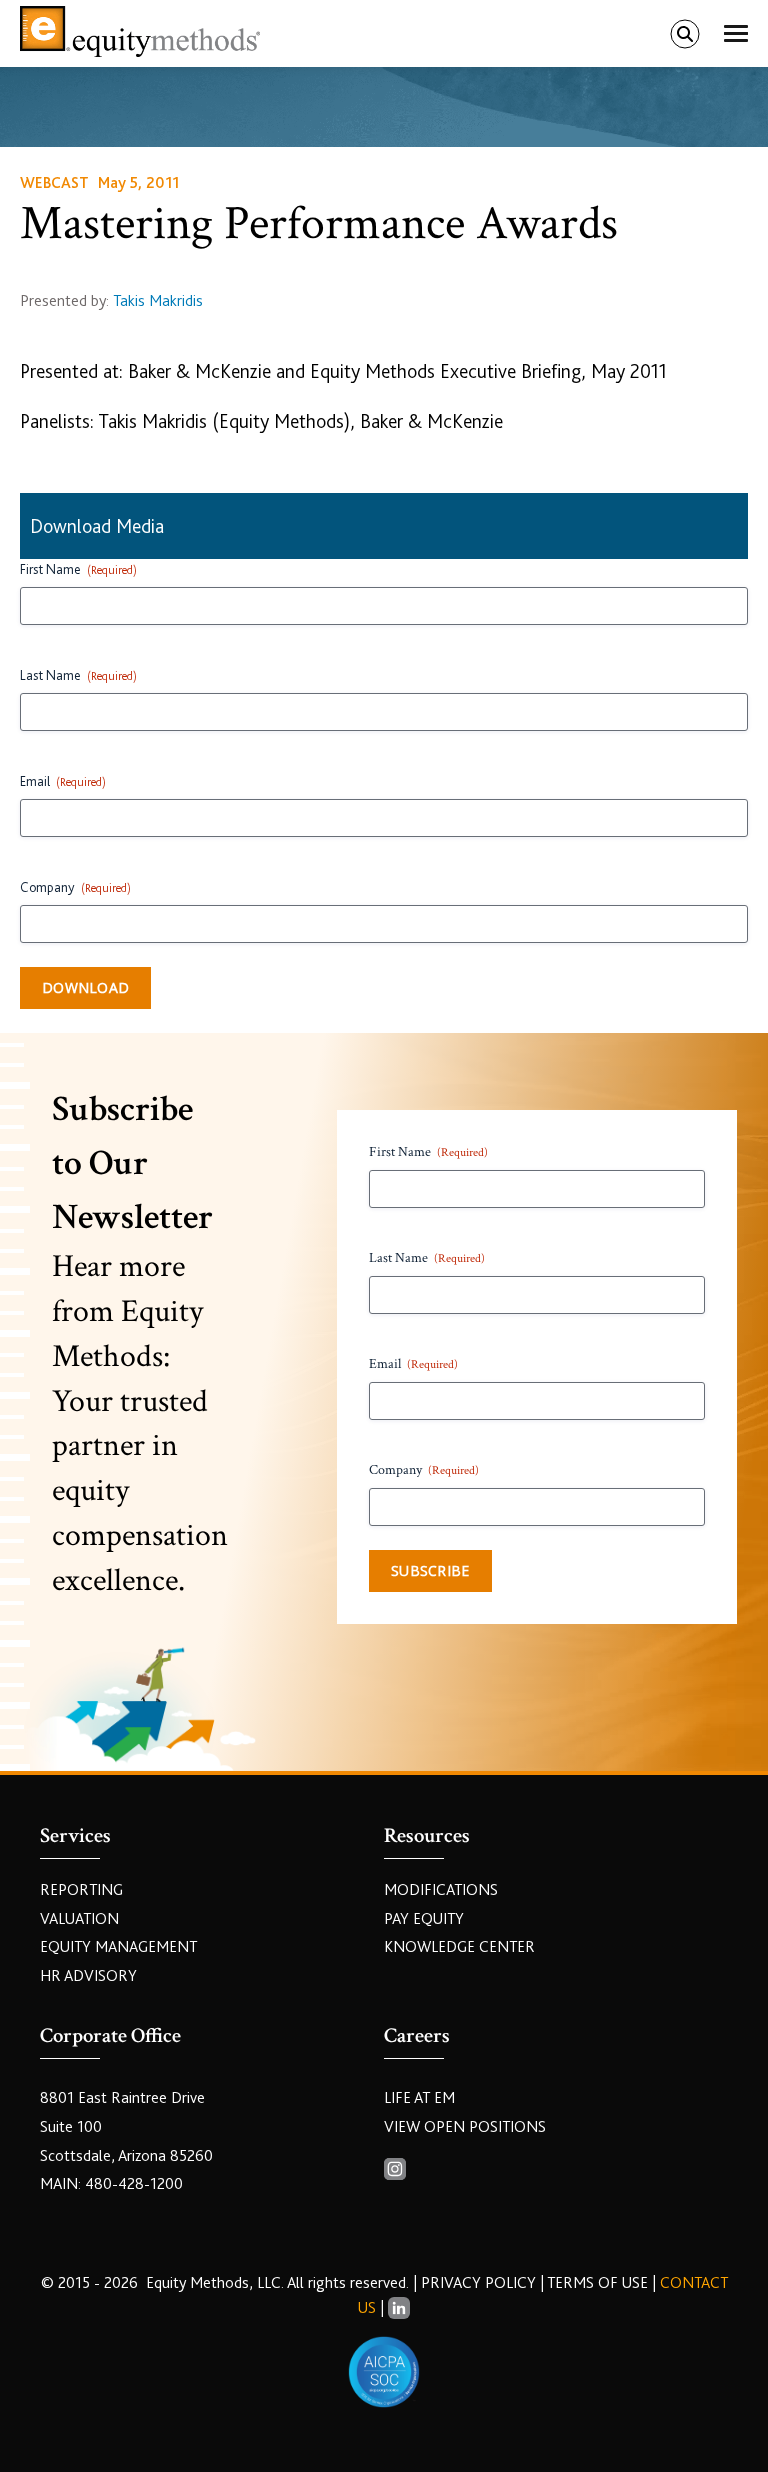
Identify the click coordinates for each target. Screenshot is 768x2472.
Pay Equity (424, 1919)
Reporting (81, 1890)
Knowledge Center (459, 1947)
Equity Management (118, 1947)
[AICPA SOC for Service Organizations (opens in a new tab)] (384, 2372)
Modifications (441, 1890)
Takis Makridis (158, 301)
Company (75, 887)
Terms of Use (597, 2283)
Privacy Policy (480, 2283)
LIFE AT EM (419, 2098)
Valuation (79, 1919)
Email (63, 781)
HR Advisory (88, 1976)
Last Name (78, 675)
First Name (78, 569)
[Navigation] (736, 34)
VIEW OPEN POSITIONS (465, 2127)
